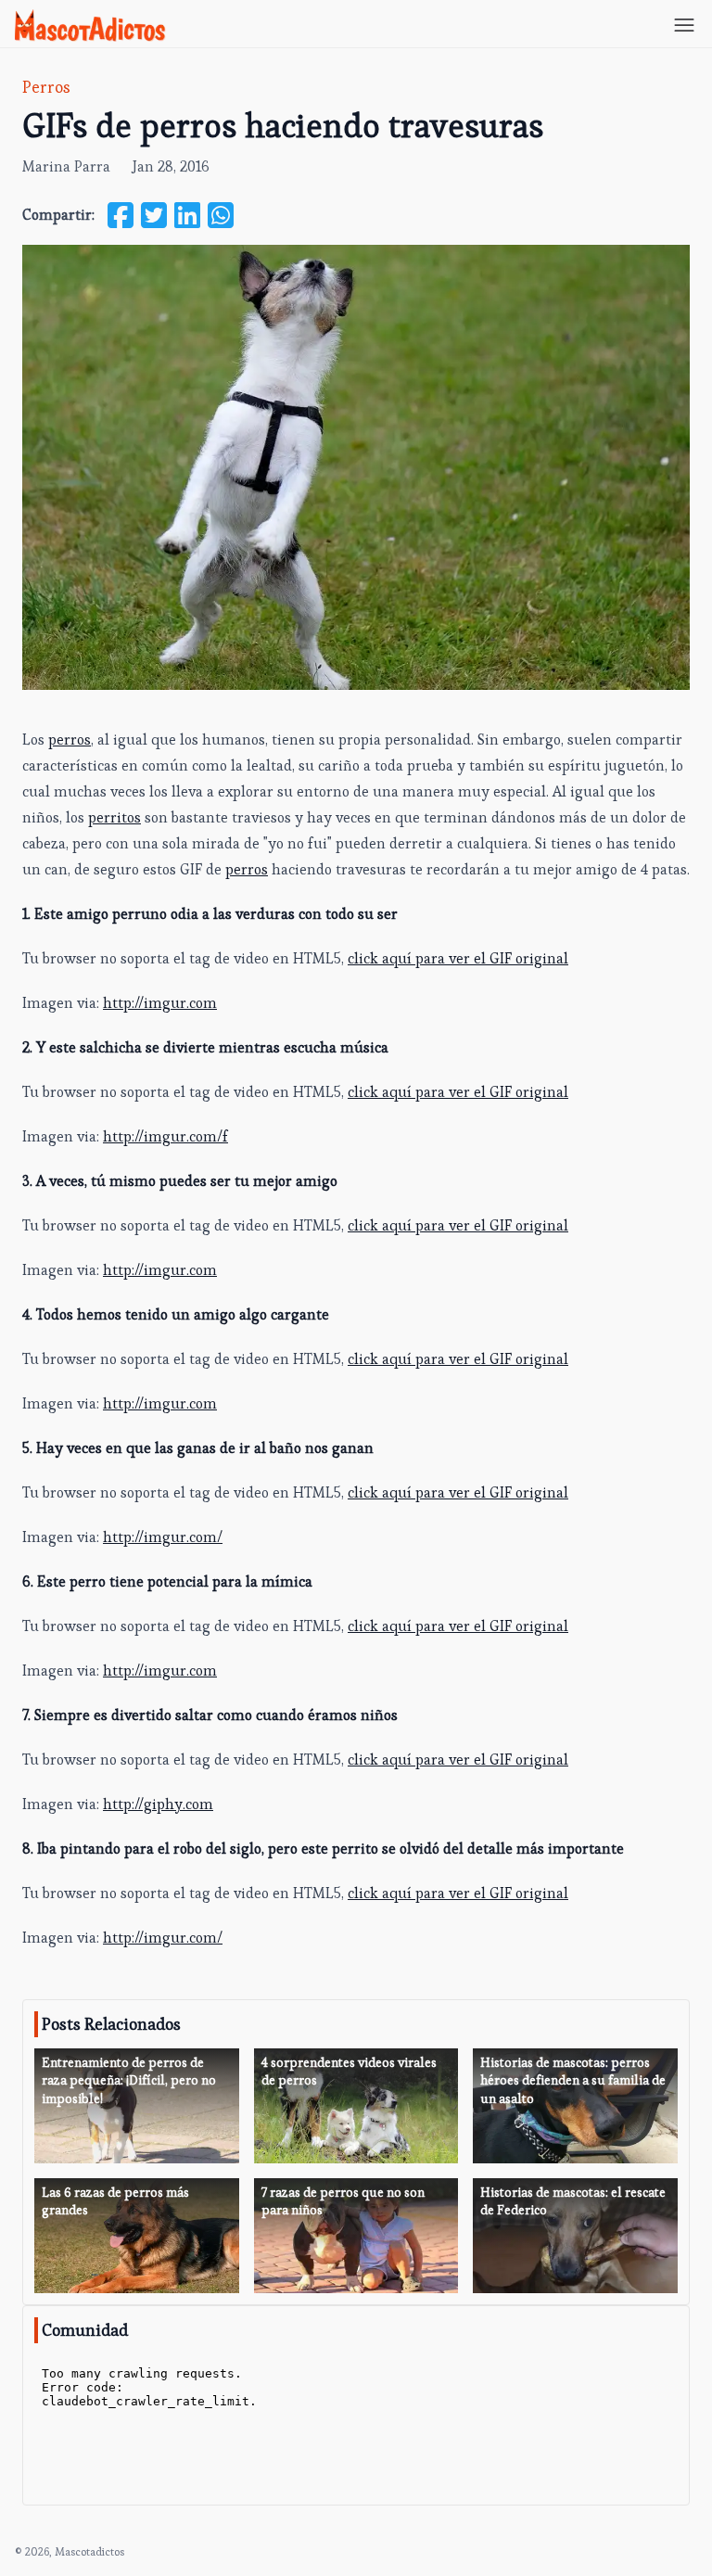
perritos (114, 817)
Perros (46, 87)
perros (70, 740)
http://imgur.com (160, 1003)
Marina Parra (66, 166)
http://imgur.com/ (163, 1537)
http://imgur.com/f (165, 1136)
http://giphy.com (158, 1804)
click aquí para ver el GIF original (458, 958)
